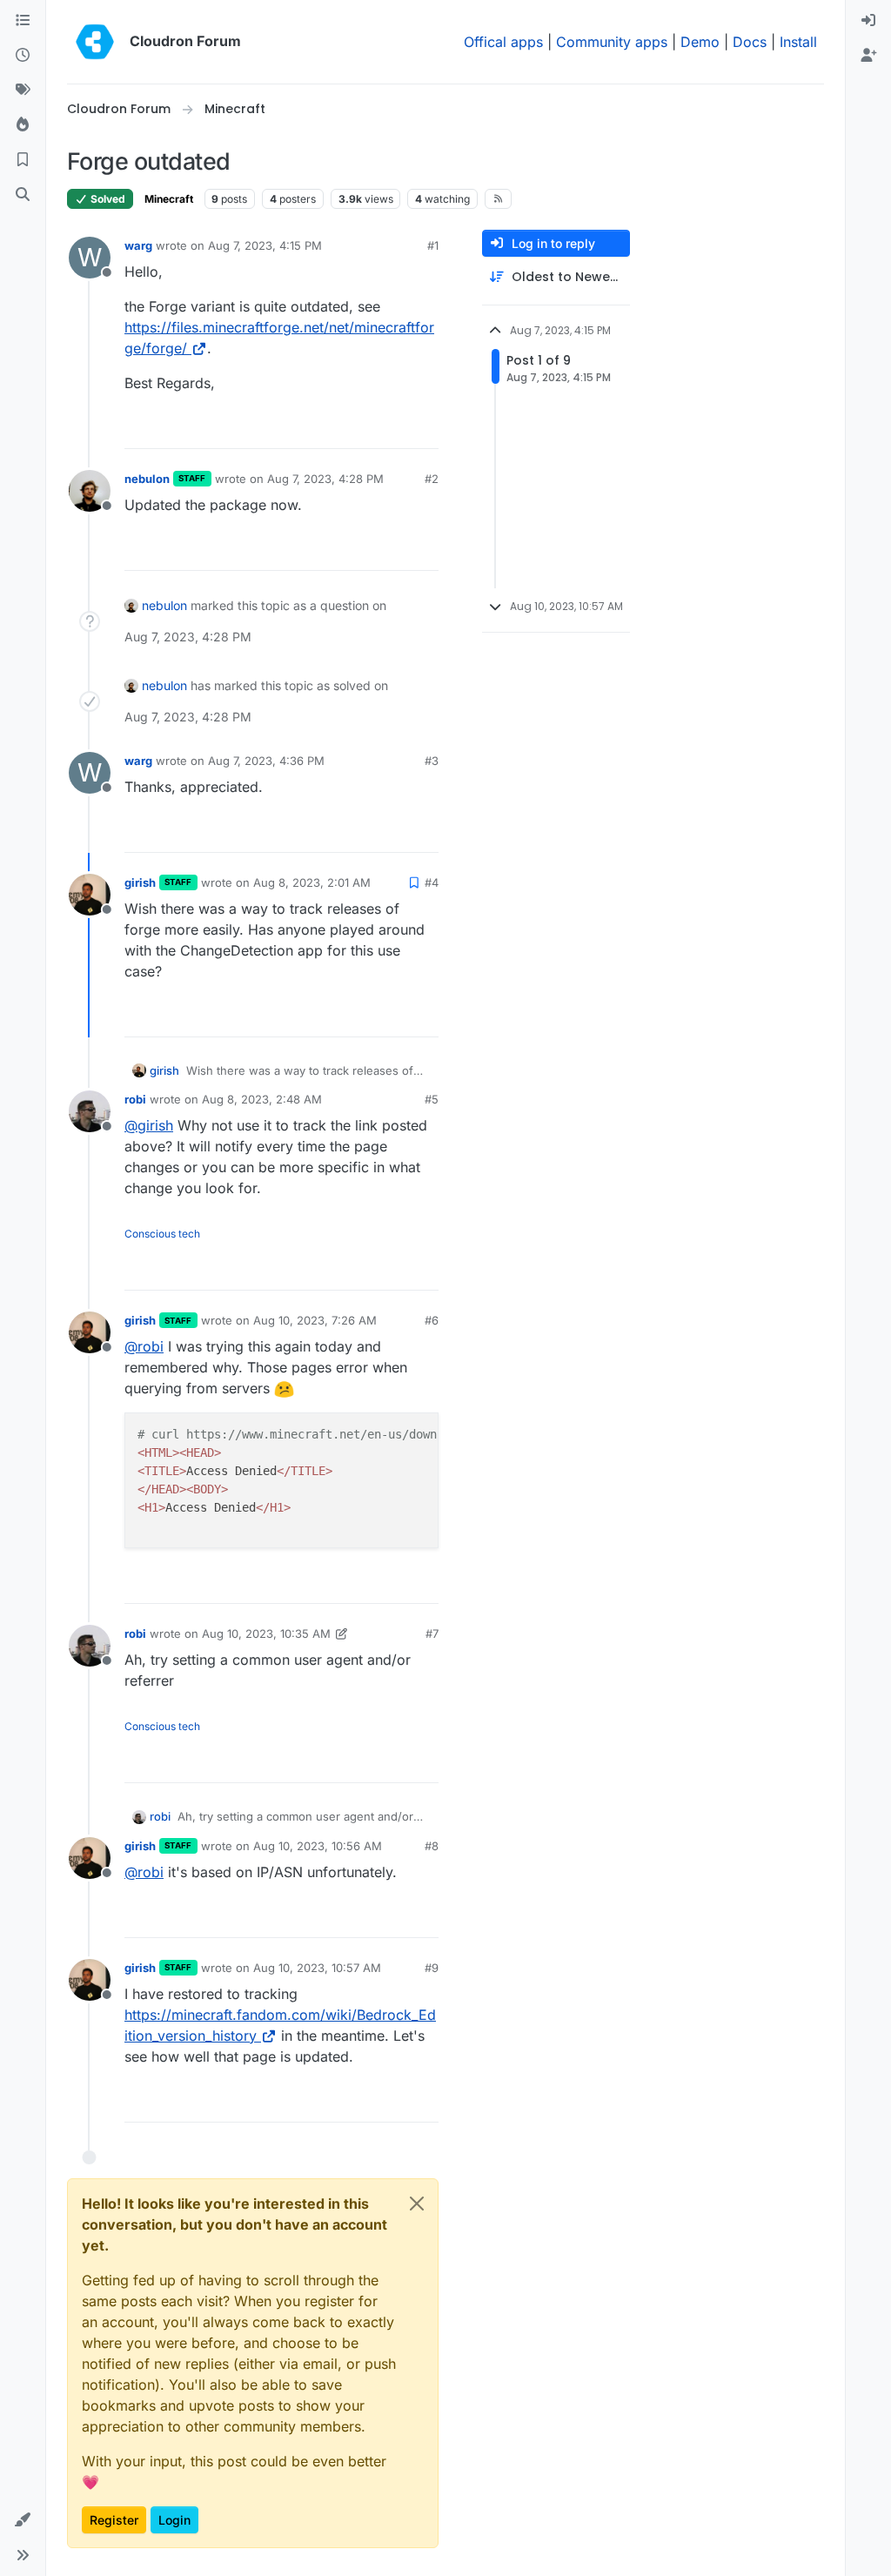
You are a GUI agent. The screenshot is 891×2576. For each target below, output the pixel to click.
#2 (432, 479)
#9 (432, 1968)
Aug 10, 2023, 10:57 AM (317, 1968)
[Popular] (23, 125)
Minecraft (169, 199)
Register (114, 2520)
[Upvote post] (397, 428)
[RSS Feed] (498, 198)
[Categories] (23, 21)
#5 (432, 1099)
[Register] (868, 56)
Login (174, 2520)
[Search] (23, 195)
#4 (432, 882)
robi (135, 1099)
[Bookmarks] (23, 160)
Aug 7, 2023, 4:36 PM (266, 761)
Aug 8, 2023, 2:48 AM (262, 1099)
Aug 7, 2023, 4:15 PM (265, 245)
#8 (432, 1846)
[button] (23, 2520)
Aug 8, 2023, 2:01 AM (312, 882)
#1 (433, 245)
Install (798, 42)
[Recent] (23, 56)
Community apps (612, 42)
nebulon (147, 479)
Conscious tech (162, 1234)
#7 (432, 1633)
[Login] (868, 21)
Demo (700, 42)
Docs (750, 42)
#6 (432, 1320)
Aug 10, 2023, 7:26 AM (315, 1320)
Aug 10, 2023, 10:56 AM (318, 1846)
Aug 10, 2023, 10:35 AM (266, 1633)
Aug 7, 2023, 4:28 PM (325, 479)
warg (138, 245)
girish (140, 882)
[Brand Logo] (95, 42)
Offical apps (503, 42)
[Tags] (23, 91)
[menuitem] (868, 21)
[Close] (417, 2204)
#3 (432, 761)
